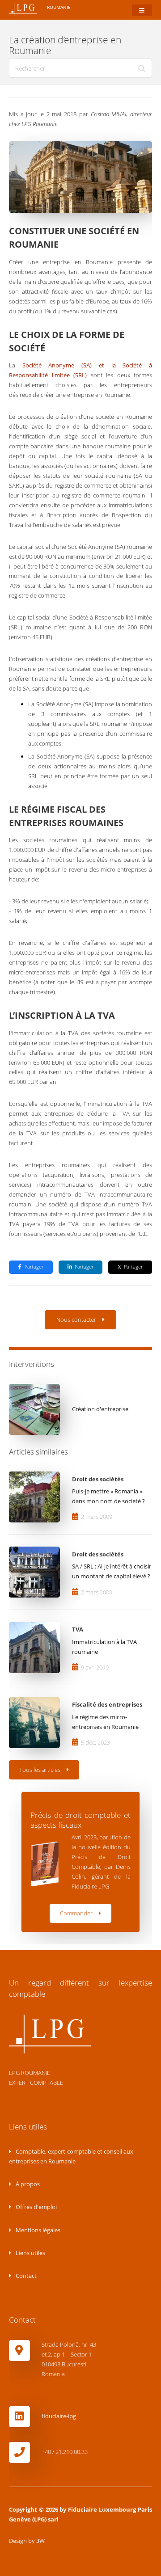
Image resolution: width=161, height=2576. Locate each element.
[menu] (142, 11)
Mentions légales (37, 2230)
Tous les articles (40, 1770)
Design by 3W (27, 2541)
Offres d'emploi (36, 2207)
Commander (76, 1913)
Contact (25, 2276)
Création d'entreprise (100, 1409)
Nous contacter (76, 1320)
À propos (27, 2184)
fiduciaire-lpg (59, 2416)
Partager (34, 1267)
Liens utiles (30, 2253)
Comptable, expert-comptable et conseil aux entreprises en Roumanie (71, 2156)
